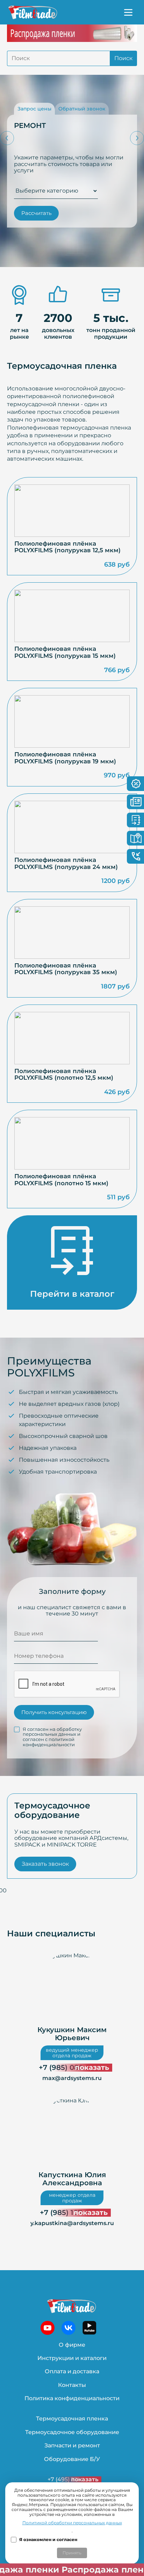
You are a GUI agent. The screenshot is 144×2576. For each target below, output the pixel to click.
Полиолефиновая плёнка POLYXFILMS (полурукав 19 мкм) (65, 758)
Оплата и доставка (72, 2371)
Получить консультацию (54, 1712)
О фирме (72, 2345)
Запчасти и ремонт (72, 2445)
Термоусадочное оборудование (72, 2432)
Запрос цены (34, 109)
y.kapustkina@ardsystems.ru (72, 2223)
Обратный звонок (82, 109)
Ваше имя (29, 1634)
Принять (72, 2553)
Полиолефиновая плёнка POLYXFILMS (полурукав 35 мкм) (66, 969)
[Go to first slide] (137, 138)
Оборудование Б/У (72, 2459)
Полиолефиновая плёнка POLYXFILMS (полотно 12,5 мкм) (64, 1075)
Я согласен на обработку (52, 1737)
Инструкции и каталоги (72, 2358)
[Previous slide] (7, 138)
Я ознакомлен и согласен (48, 2540)
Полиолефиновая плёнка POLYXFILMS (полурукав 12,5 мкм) (67, 547)
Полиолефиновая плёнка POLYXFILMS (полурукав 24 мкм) (66, 864)
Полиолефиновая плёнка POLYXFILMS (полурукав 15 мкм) (65, 652)
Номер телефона (39, 1656)
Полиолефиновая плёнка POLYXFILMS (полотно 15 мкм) (61, 1180)
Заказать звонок (45, 1864)
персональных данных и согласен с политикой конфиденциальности (52, 1739)
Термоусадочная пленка (72, 2419)
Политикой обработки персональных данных (72, 2523)
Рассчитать (36, 213)
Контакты (72, 2385)
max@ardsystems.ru (72, 2078)
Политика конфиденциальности (72, 2398)
